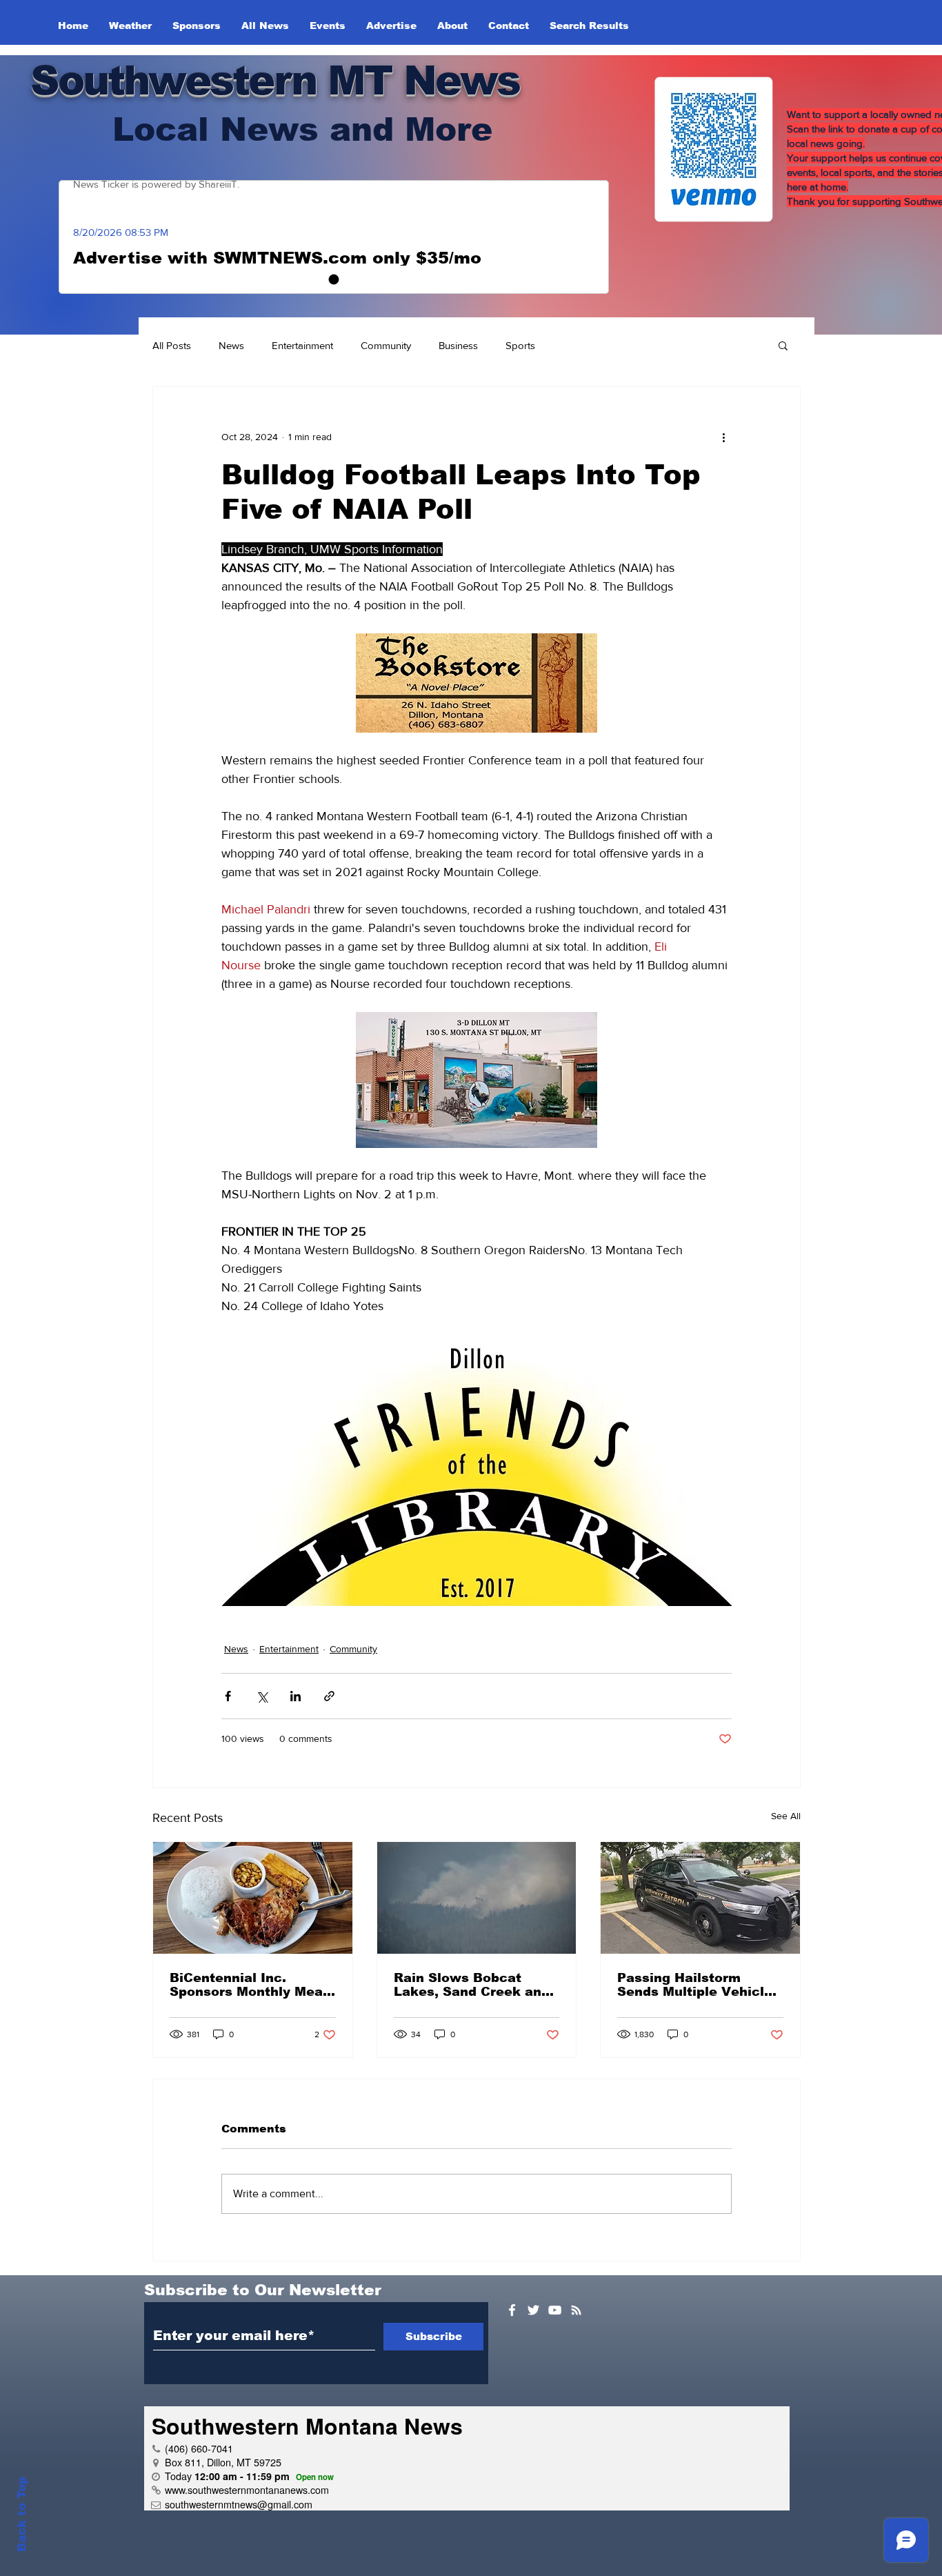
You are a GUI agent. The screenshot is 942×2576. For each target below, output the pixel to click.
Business (458, 345)
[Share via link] (329, 1696)
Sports (520, 345)
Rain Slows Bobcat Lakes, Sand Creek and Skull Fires (472, 1985)
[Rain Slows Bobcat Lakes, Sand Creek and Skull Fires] (477, 1898)
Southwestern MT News (275, 80)
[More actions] (723, 437)
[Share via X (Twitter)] (262, 1696)
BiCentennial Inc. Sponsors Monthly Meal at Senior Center (248, 1985)
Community (386, 345)
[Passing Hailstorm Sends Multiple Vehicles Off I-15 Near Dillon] (700, 1898)
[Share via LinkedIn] (295, 1696)
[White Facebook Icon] (512, 2310)
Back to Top (22, 2514)
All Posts (172, 345)
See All (786, 1816)
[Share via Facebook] (228, 1696)
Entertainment (302, 345)
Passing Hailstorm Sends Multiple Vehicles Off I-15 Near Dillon (699, 1985)
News (231, 345)
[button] (783, 345)
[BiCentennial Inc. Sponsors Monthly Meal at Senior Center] (253, 1898)
